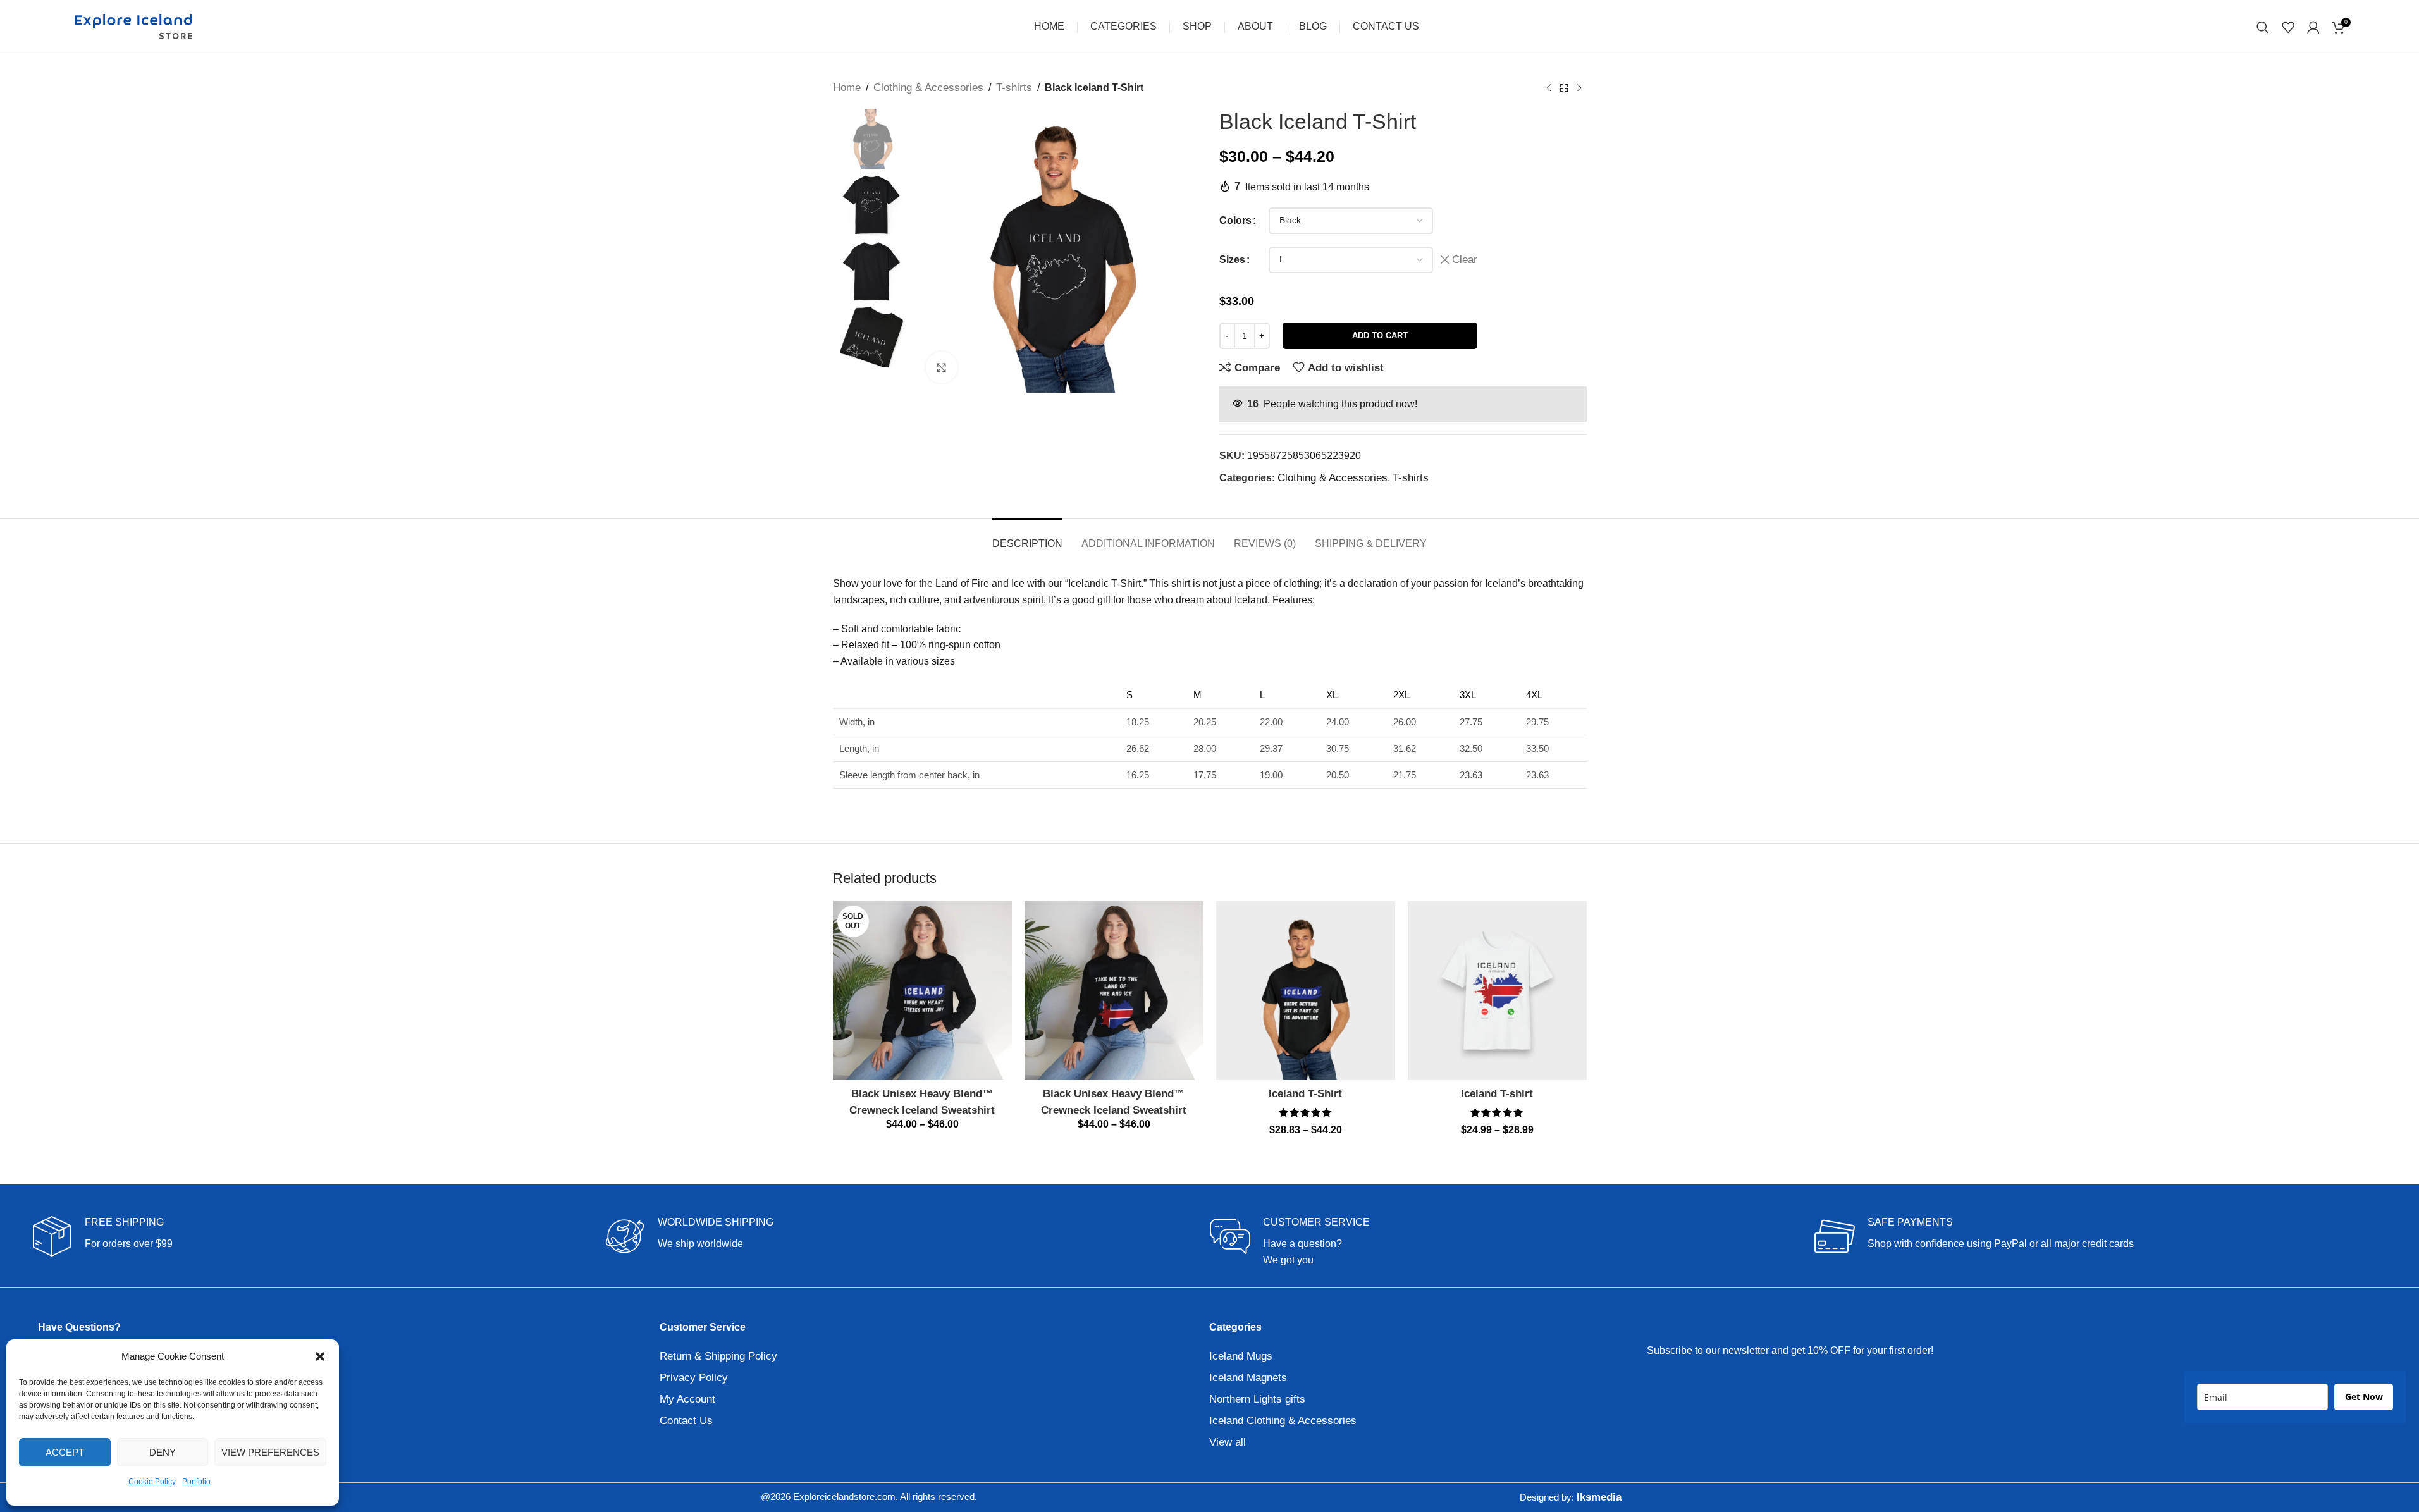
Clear (1465, 260)
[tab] (1027, 537)
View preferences (270, 1452)
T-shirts (1014, 88)
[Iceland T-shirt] (1497, 991)
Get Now (2364, 1397)
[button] (320, 1356)
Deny (163, 1452)
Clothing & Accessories (928, 88)
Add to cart (1380, 335)
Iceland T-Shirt (1305, 1094)
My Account (687, 1399)
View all (1228, 1442)
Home (847, 88)
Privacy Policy (694, 1378)
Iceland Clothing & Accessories (1283, 1421)
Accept (65, 1452)
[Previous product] (1549, 88)
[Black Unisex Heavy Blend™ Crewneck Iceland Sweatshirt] (922, 991)
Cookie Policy (152, 1482)
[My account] (2313, 27)
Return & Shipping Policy (718, 1356)
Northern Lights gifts (1257, 1399)
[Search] (2263, 27)
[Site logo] (133, 26)
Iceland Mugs (1241, 1356)
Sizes (1232, 260)
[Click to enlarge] (942, 367)
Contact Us (686, 1421)
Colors (1235, 220)
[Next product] (1579, 88)
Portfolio (196, 1482)
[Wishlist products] (2288, 27)
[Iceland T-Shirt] (1306, 991)
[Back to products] (1564, 88)
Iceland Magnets (1248, 1378)
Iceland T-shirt (1497, 1094)
